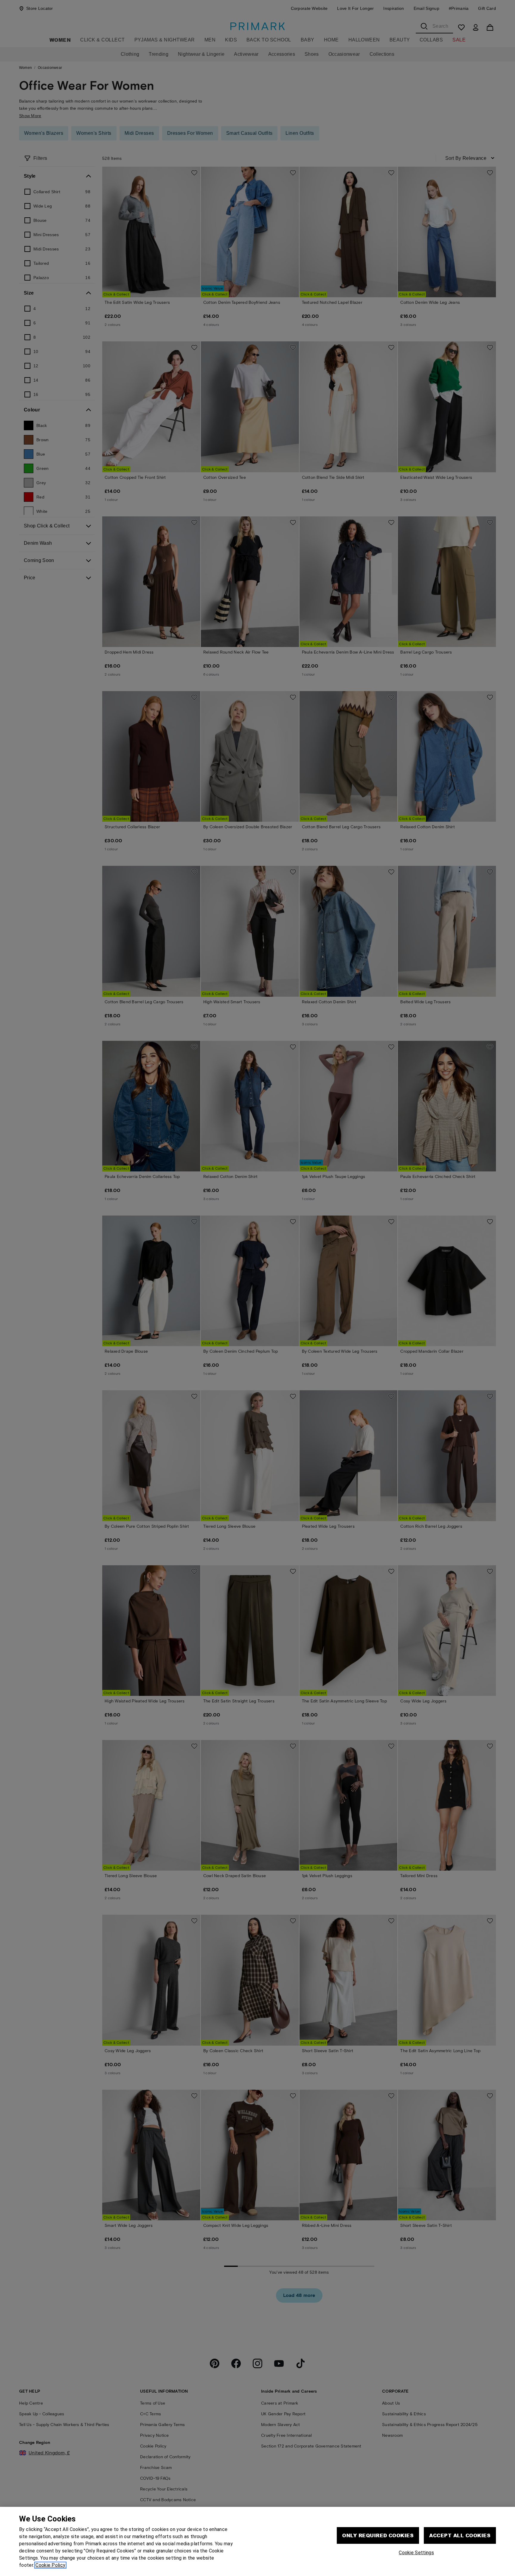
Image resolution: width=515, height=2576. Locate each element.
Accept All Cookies (460, 2535)
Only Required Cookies (378, 2535)
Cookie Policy (50, 2565)
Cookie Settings (416, 2553)
